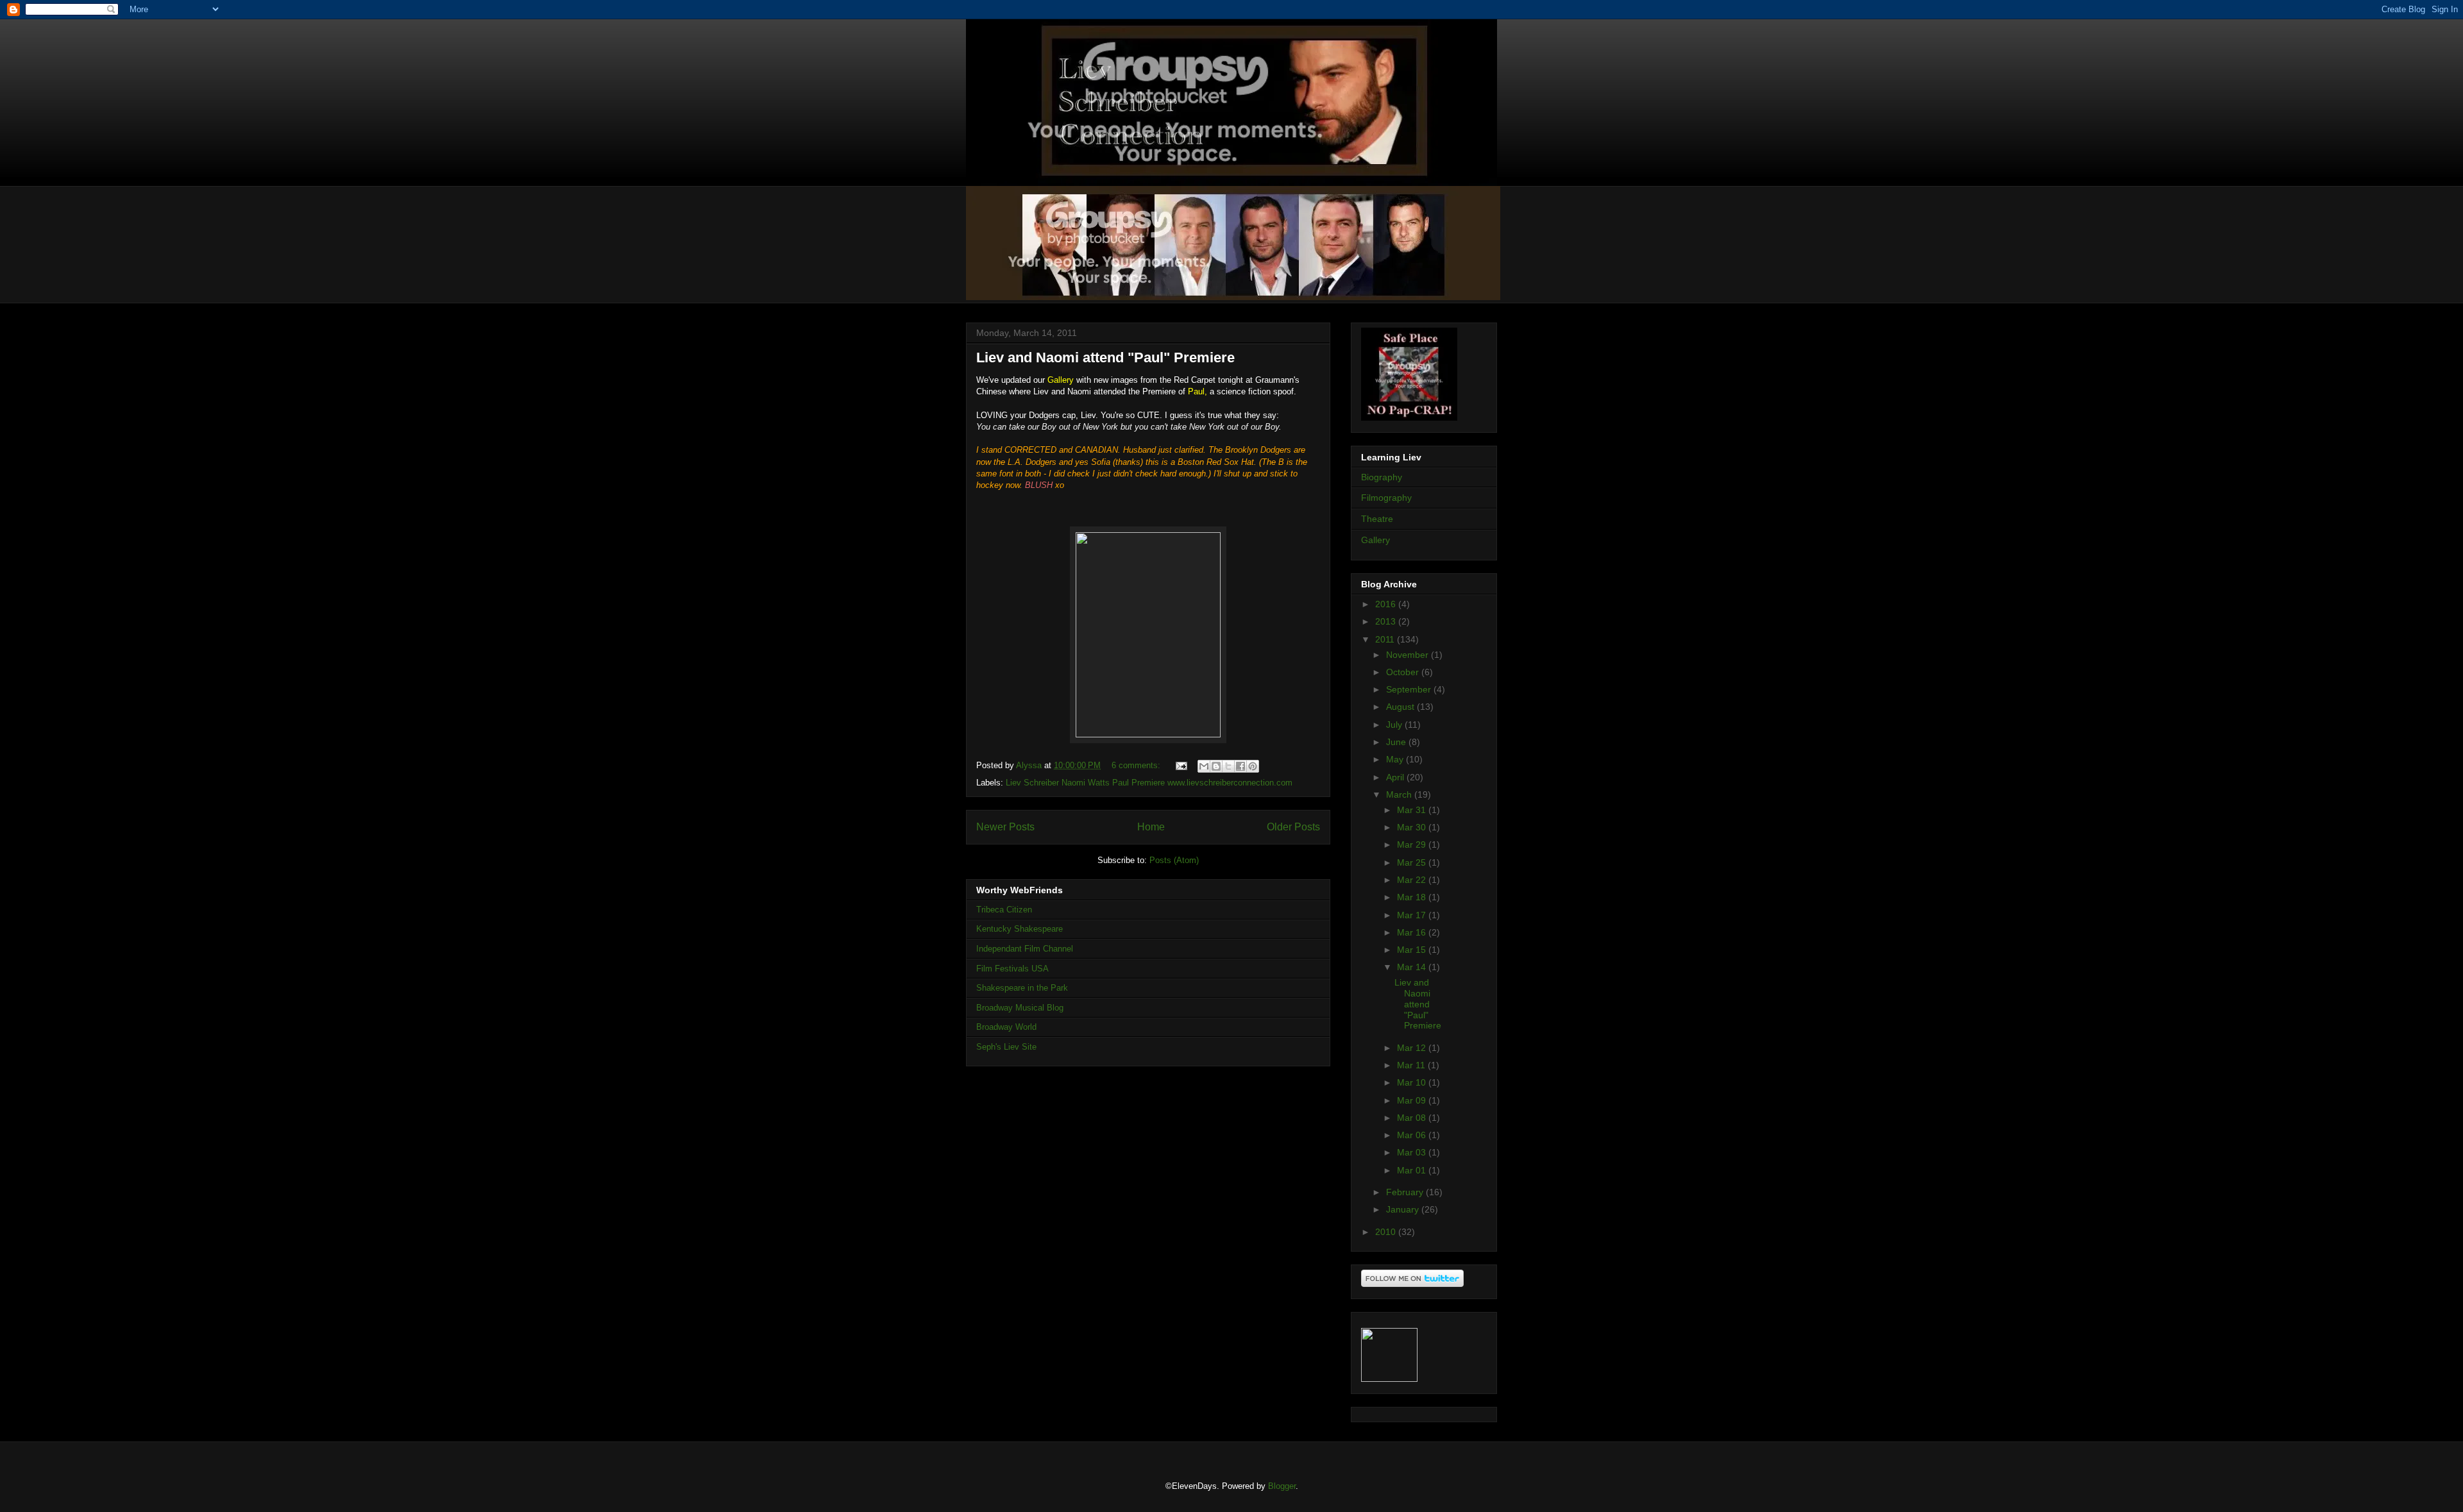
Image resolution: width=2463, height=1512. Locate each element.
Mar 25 (1413, 862)
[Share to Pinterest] (1253, 766)
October (1404, 672)
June (1397, 742)
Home (1151, 827)
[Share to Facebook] (1240, 766)
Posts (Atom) (1174, 860)
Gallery (1375, 540)
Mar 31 (1413, 810)
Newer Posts (1005, 827)
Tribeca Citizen (1004, 910)
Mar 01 (1413, 1170)
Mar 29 (1413, 844)
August (1401, 707)
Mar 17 (1413, 915)
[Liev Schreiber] (1389, 1379)
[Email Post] (1181, 765)
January (1404, 1209)
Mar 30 (1413, 827)
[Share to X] (1228, 766)
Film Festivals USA (1012, 969)
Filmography (1386, 498)
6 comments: (1137, 765)
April (1396, 777)
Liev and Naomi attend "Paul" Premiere (1105, 357)
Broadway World (1006, 1027)
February (1406, 1192)
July (1395, 725)
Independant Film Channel (1025, 949)
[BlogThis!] (1216, 766)
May (1396, 759)
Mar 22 (1413, 880)
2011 (1386, 639)
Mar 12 (1413, 1048)
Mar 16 (1413, 932)
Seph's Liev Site (1006, 1047)
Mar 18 (1413, 897)
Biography (1382, 477)
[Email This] (1204, 766)
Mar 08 (1413, 1118)
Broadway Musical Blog (1020, 1008)
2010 (1387, 1232)
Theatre (1377, 519)
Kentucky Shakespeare (1020, 929)
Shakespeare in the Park (1022, 988)
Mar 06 (1413, 1135)
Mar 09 (1413, 1100)
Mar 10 (1413, 1082)
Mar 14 (1413, 967)
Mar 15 (1413, 950)
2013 (1387, 621)
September (1410, 689)
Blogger (1282, 1486)
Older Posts (1293, 827)
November (1409, 655)
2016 (1387, 604)
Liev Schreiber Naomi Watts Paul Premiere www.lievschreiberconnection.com (1149, 783)
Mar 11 (1412, 1065)
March (1400, 794)
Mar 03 (1413, 1152)
